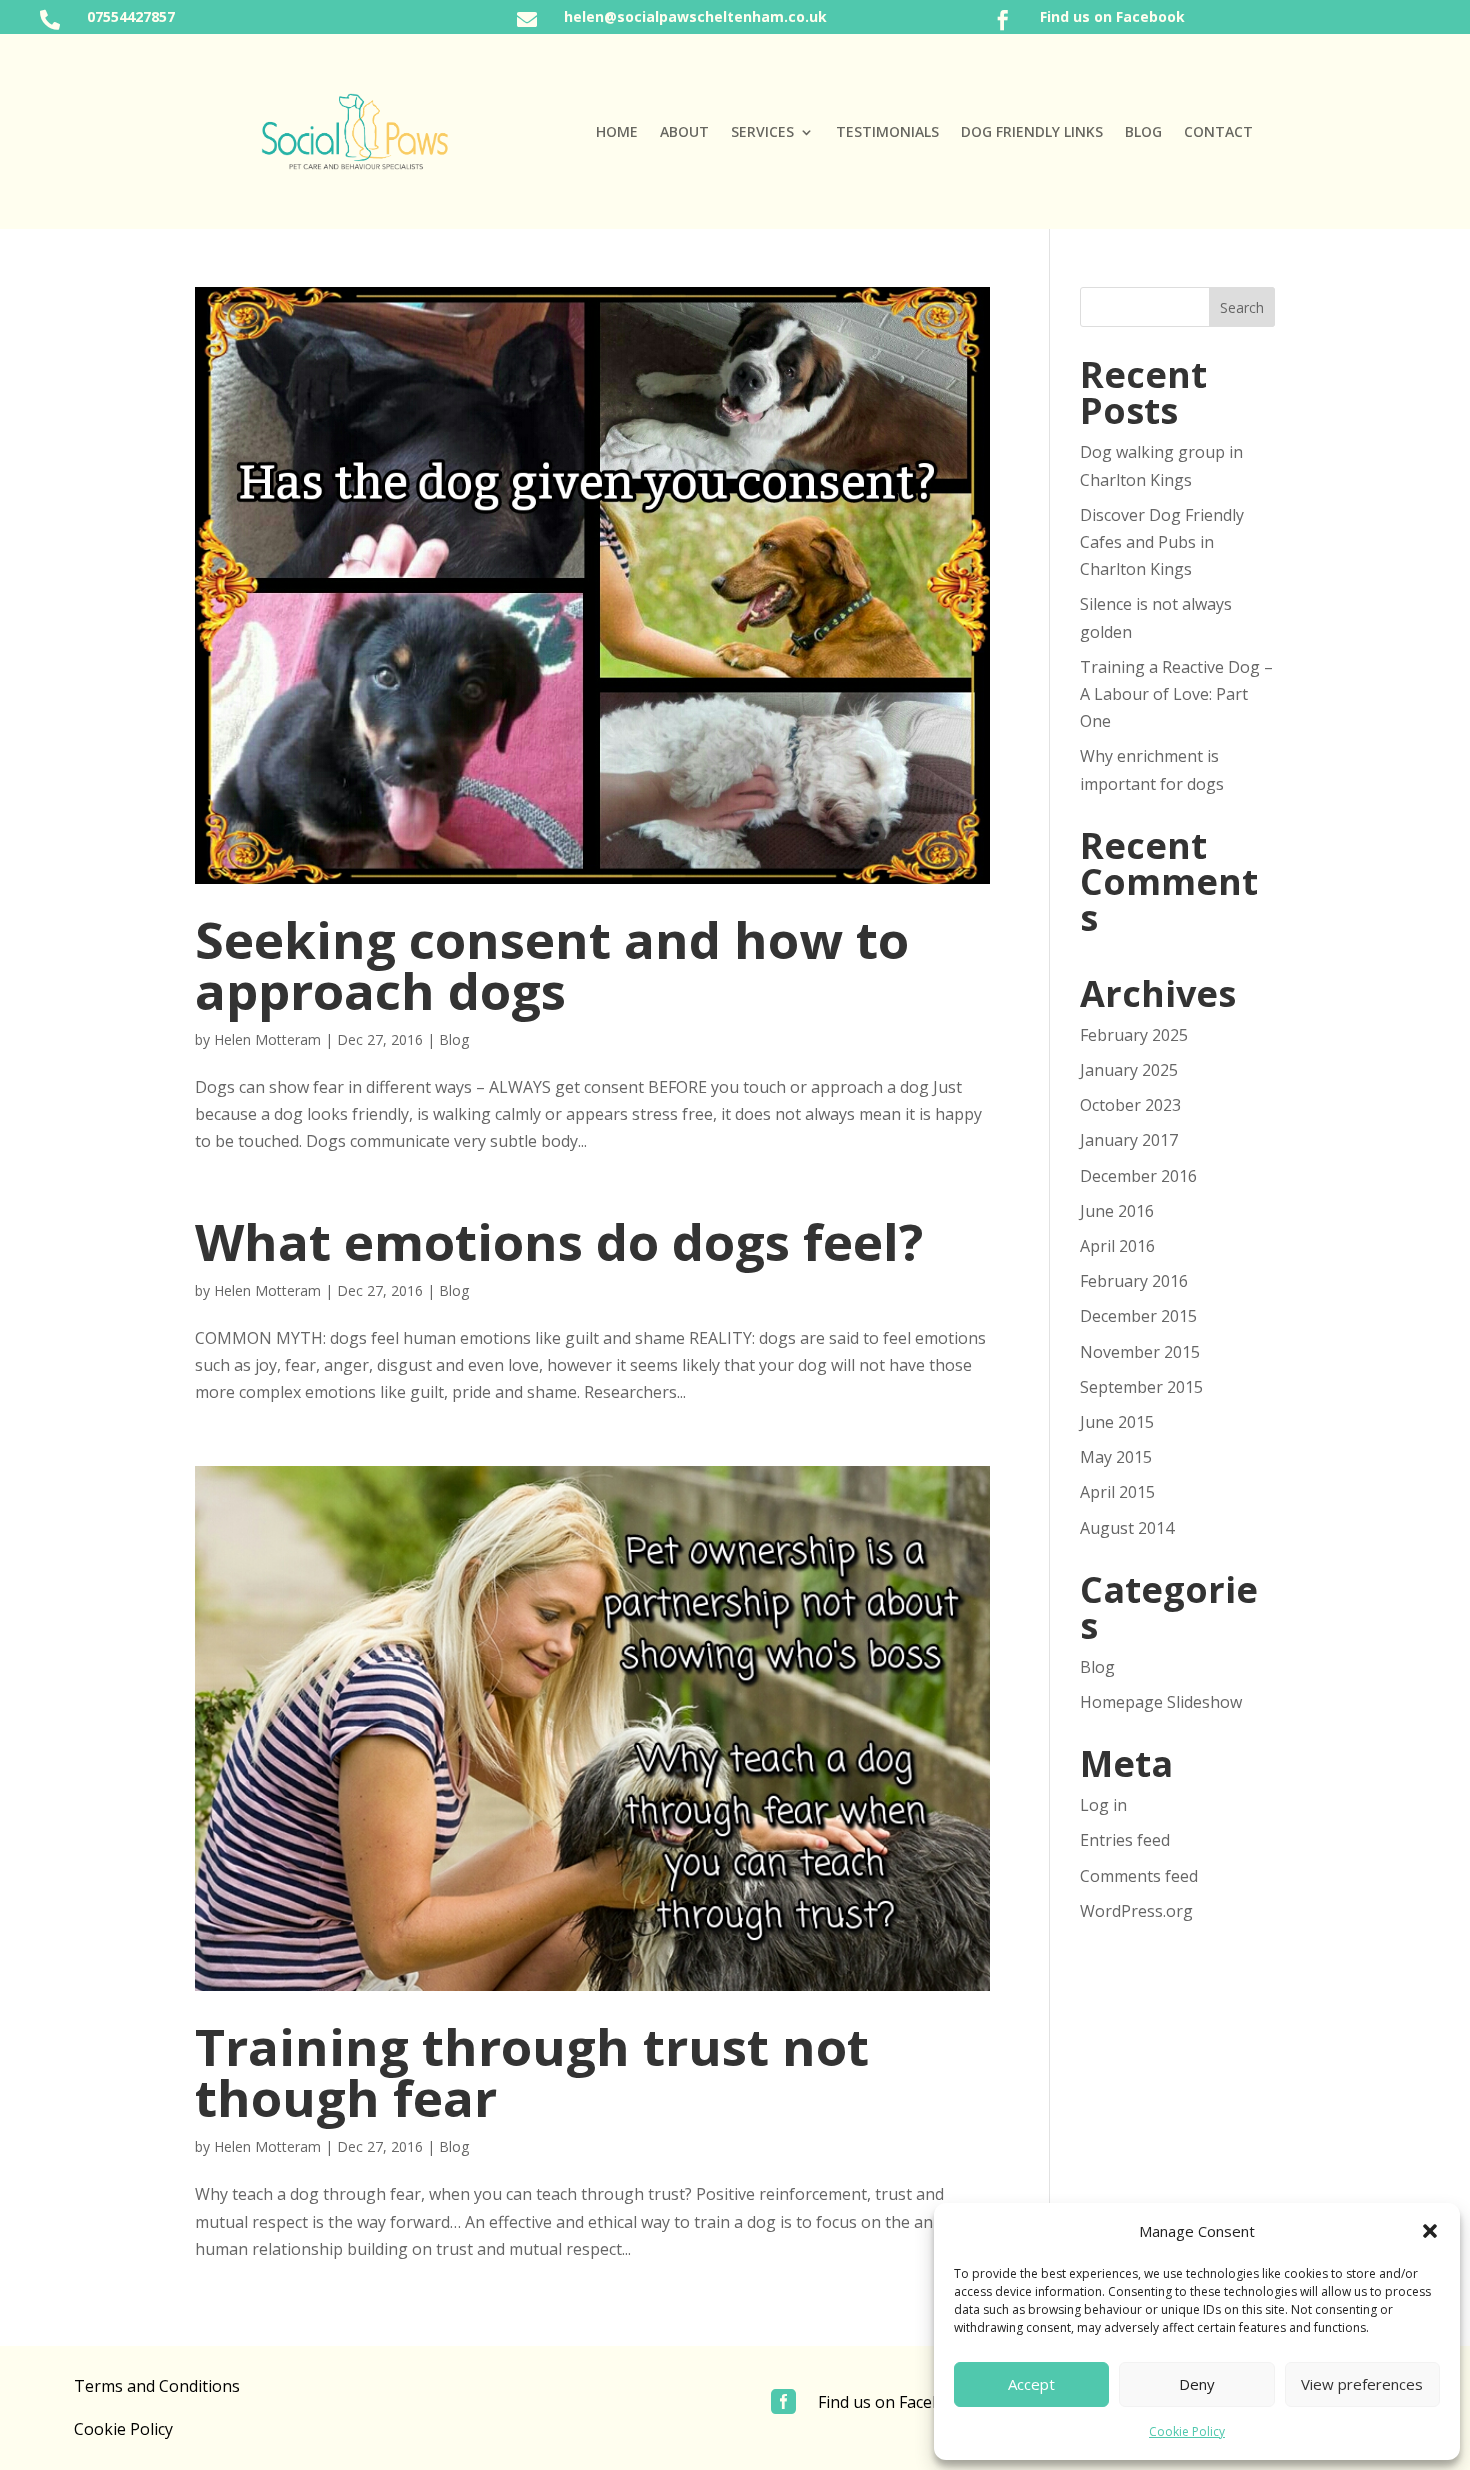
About (684, 133)
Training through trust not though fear (532, 2071)
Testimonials (887, 133)
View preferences (1362, 2384)
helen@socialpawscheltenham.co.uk (695, 16)
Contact (1218, 133)
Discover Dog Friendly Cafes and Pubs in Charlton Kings (1162, 542)
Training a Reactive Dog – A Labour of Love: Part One (1176, 694)
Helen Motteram (267, 1039)
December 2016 (1138, 1176)
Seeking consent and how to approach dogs (552, 964)
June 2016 (1117, 1211)
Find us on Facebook (1112, 16)
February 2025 (1134, 1035)
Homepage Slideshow (1161, 1702)
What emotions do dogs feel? (559, 1241)
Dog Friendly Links (1032, 133)
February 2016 (1134, 1281)
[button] (1430, 2231)
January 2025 (1129, 1070)
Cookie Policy (1187, 2431)
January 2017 (1129, 1140)
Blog (1143, 133)
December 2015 (1138, 1316)
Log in (1103, 1805)
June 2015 (1117, 1422)
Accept (1031, 2384)
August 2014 (1127, 1528)
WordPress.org (1136, 1911)
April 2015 (1117, 1492)
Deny (1197, 2384)
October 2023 (1130, 1105)
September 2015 (1141, 1387)
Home (617, 133)
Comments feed (1139, 1876)
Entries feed (1125, 1840)
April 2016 (1117, 1246)
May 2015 (1116, 1457)
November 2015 (1140, 1352)
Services (762, 133)
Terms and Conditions (157, 2386)
